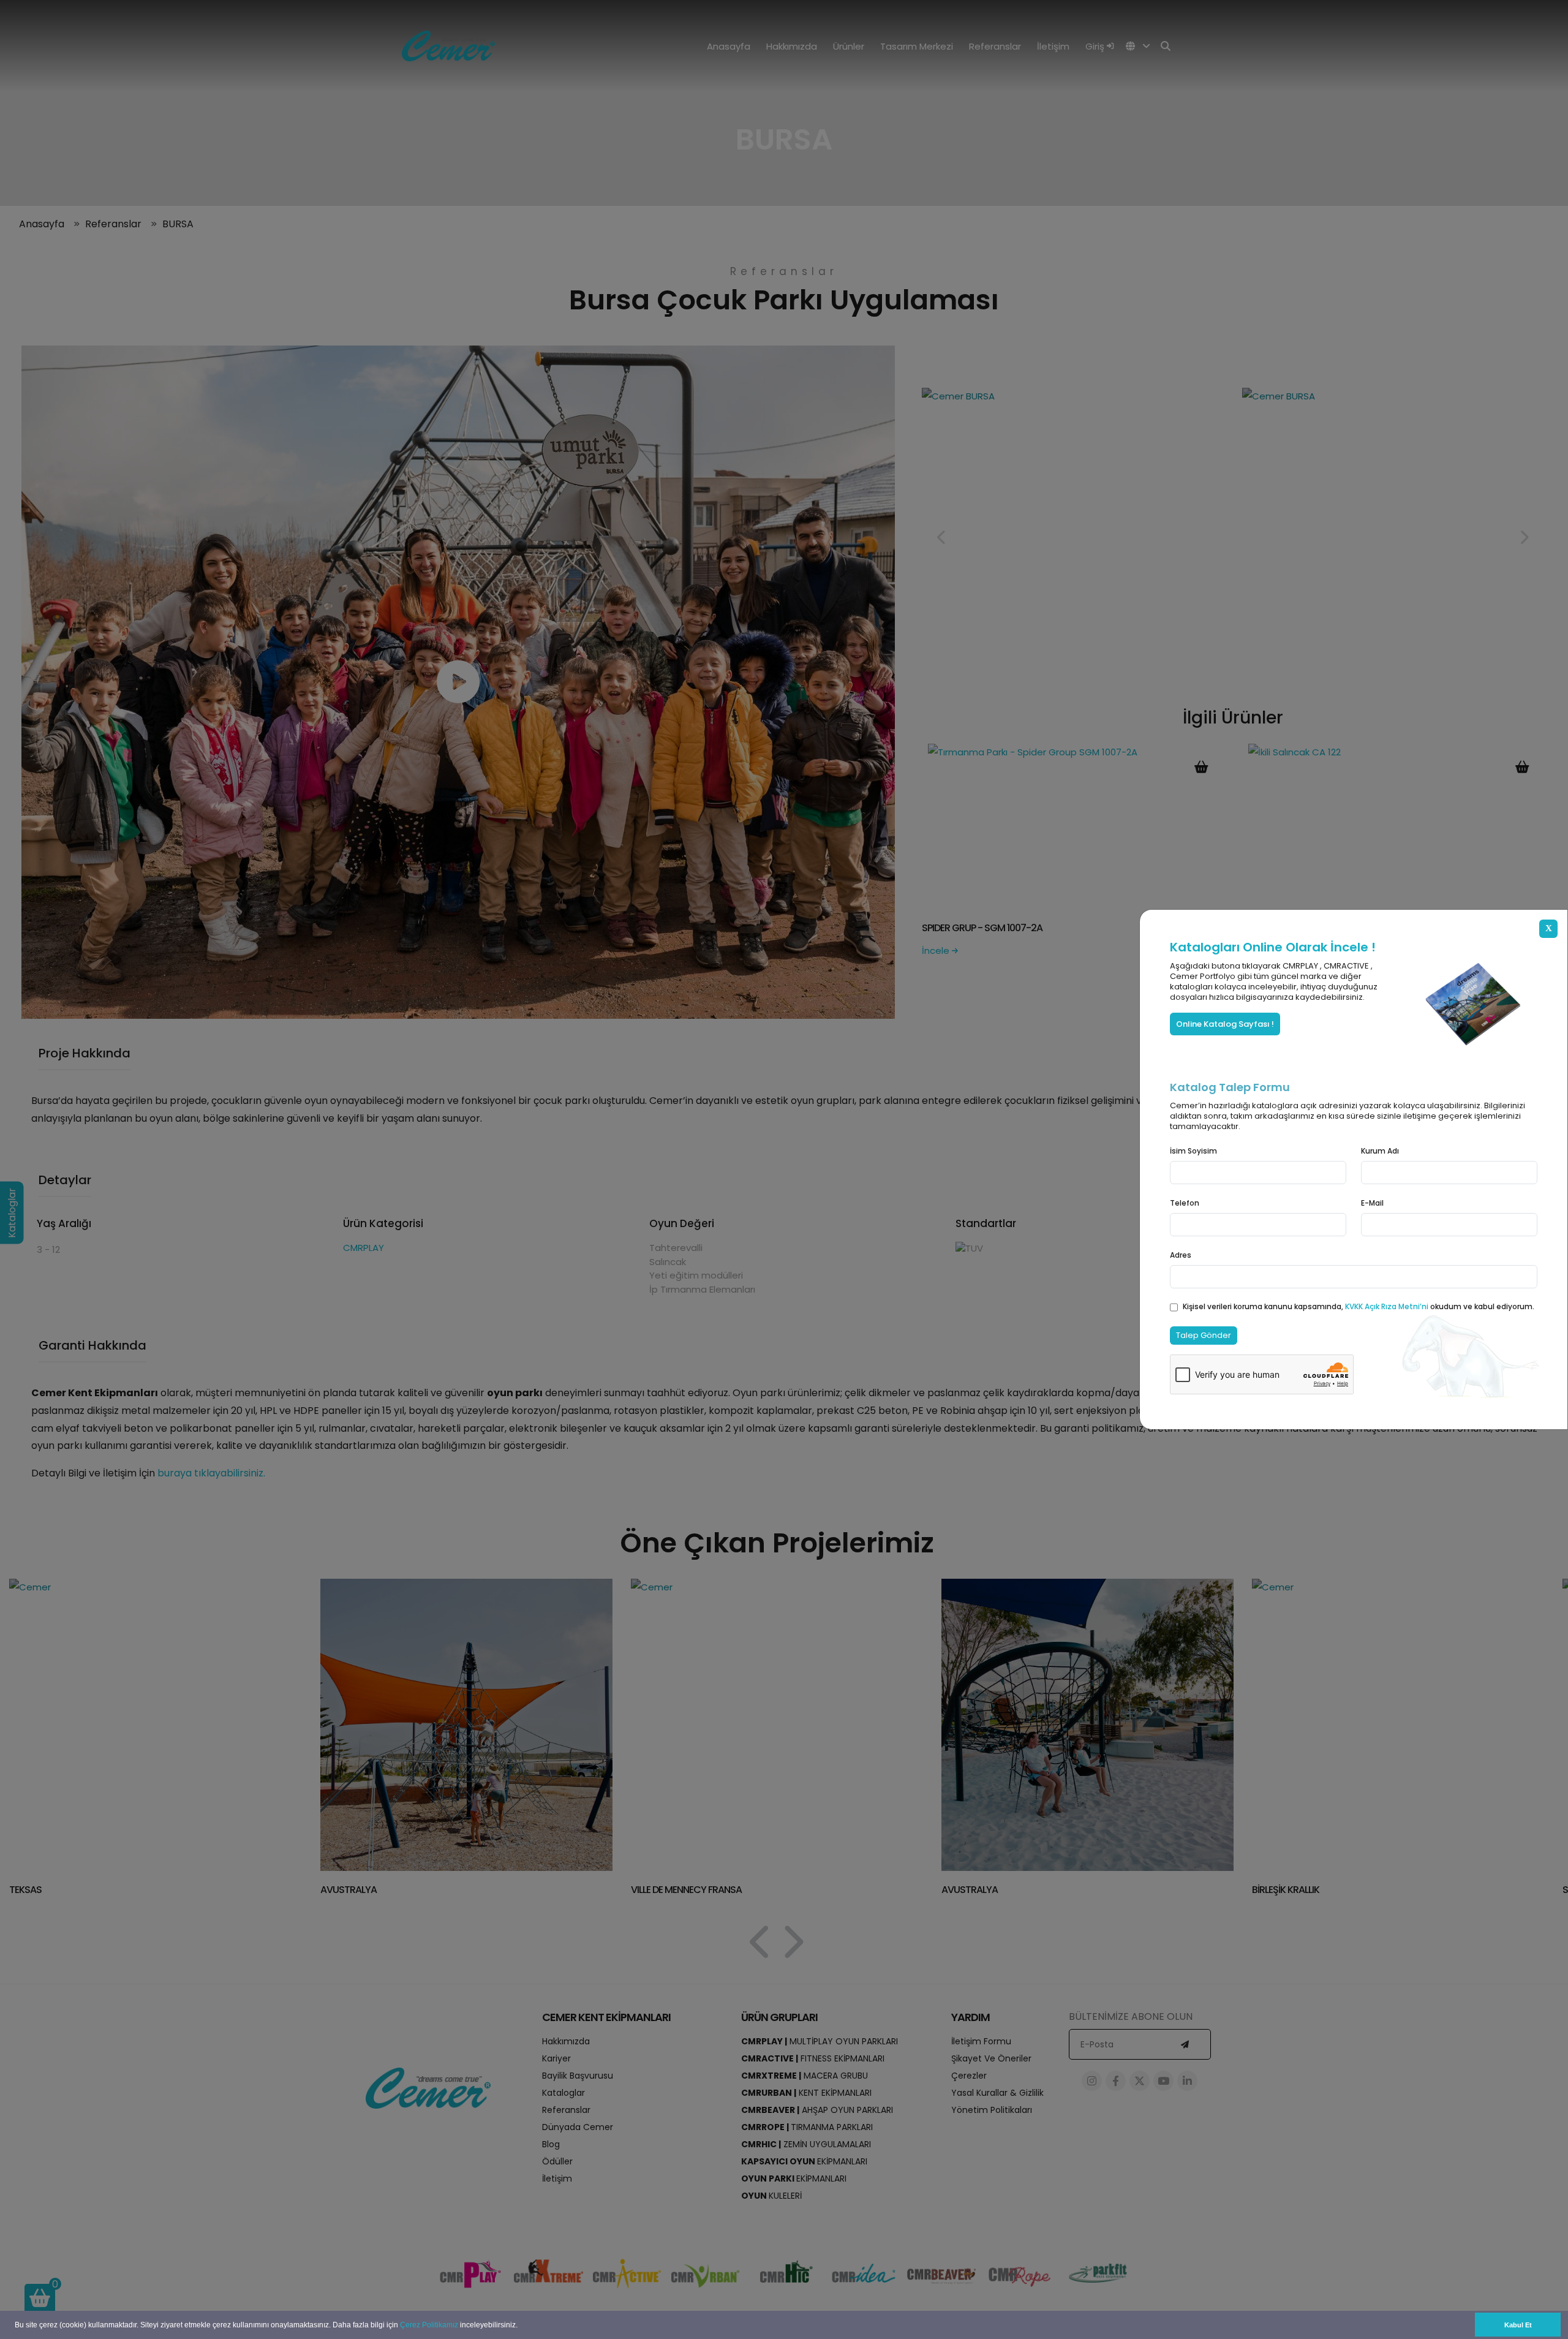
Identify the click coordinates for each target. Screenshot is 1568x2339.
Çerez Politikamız (429, 2325)
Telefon (1185, 1203)
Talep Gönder (1204, 1335)
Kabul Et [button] (1518, 2325)
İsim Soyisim (1193, 1151)
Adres (1181, 1255)
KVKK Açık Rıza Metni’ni (1388, 1306)
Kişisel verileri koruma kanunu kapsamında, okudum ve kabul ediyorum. (1359, 1306)
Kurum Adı (1380, 1151)
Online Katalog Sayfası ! (1225, 1024)
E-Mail (1372, 1203)
